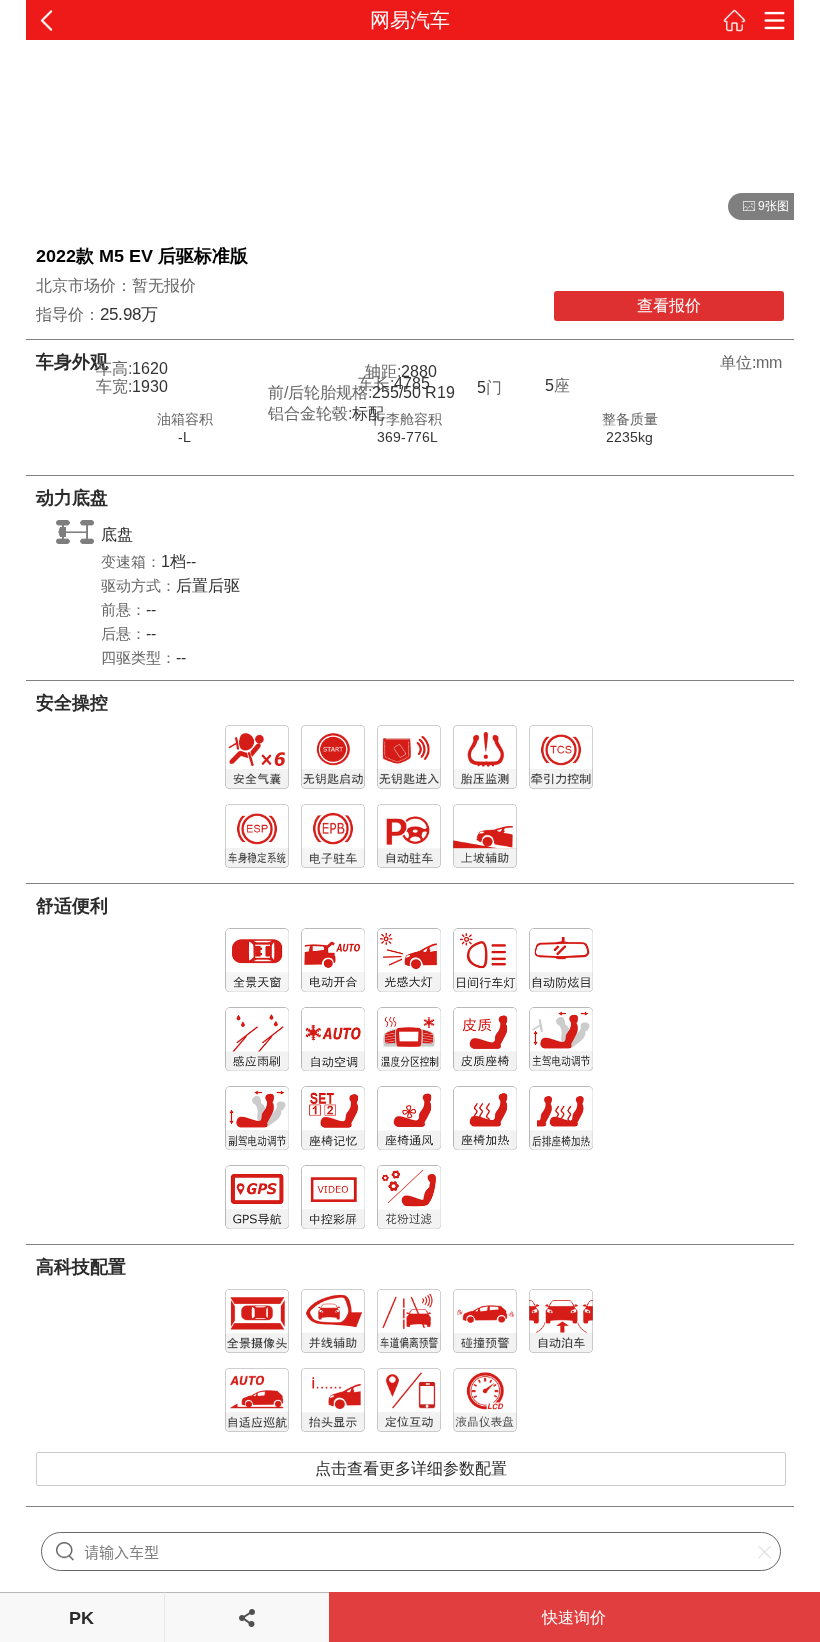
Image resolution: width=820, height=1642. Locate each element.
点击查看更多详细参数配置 (411, 1468)
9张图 (758, 207)
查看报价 (669, 305)
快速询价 (574, 1617)
